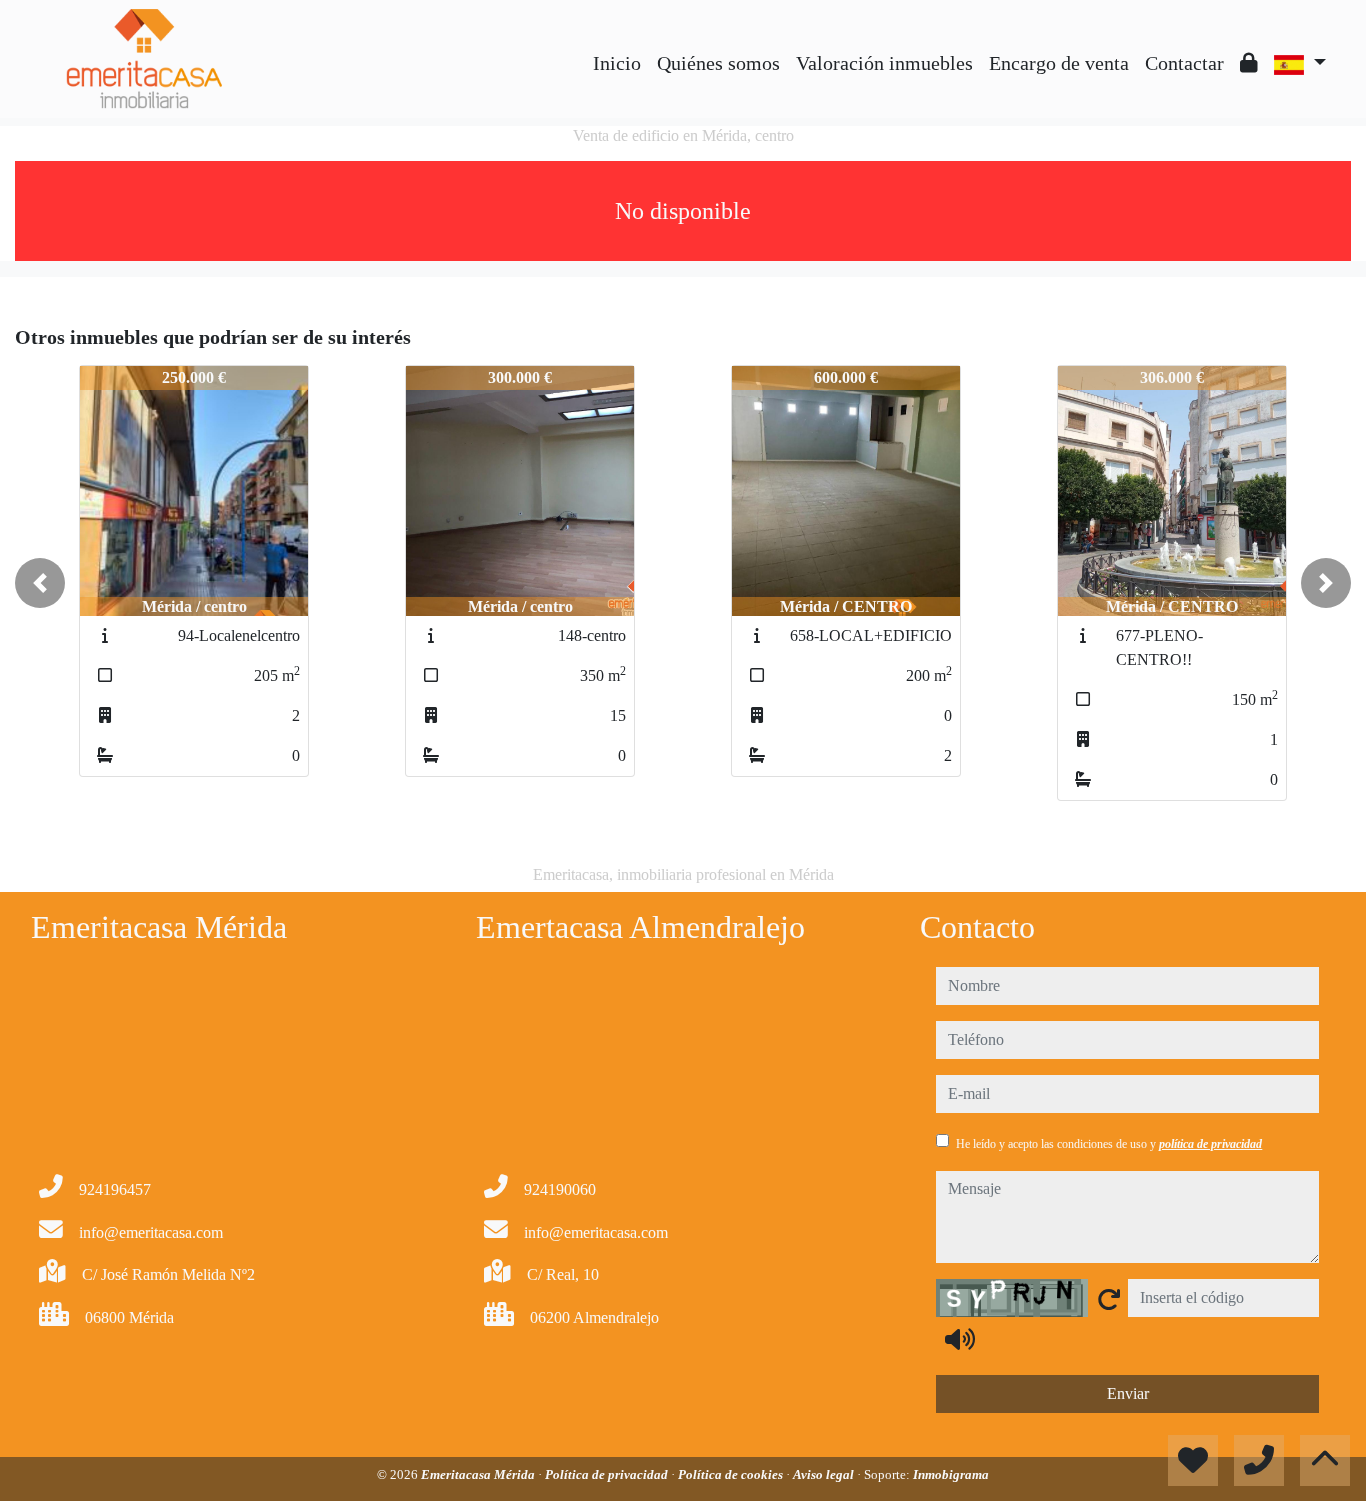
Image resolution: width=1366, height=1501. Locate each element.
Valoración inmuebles (884, 63)
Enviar (1128, 1393)
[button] (40, 583)
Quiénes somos (718, 63)
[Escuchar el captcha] (960, 1339)
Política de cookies (732, 1474)
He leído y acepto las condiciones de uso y (1109, 1144)
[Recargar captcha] (1109, 1299)
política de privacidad (1210, 1144)
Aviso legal (825, 1474)
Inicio (617, 63)
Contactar (1184, 63)
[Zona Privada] (1249, 63)
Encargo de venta (1059, 63)
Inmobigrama (951, 1474)
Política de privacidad (608, 1474)
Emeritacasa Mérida (479, 1474)
